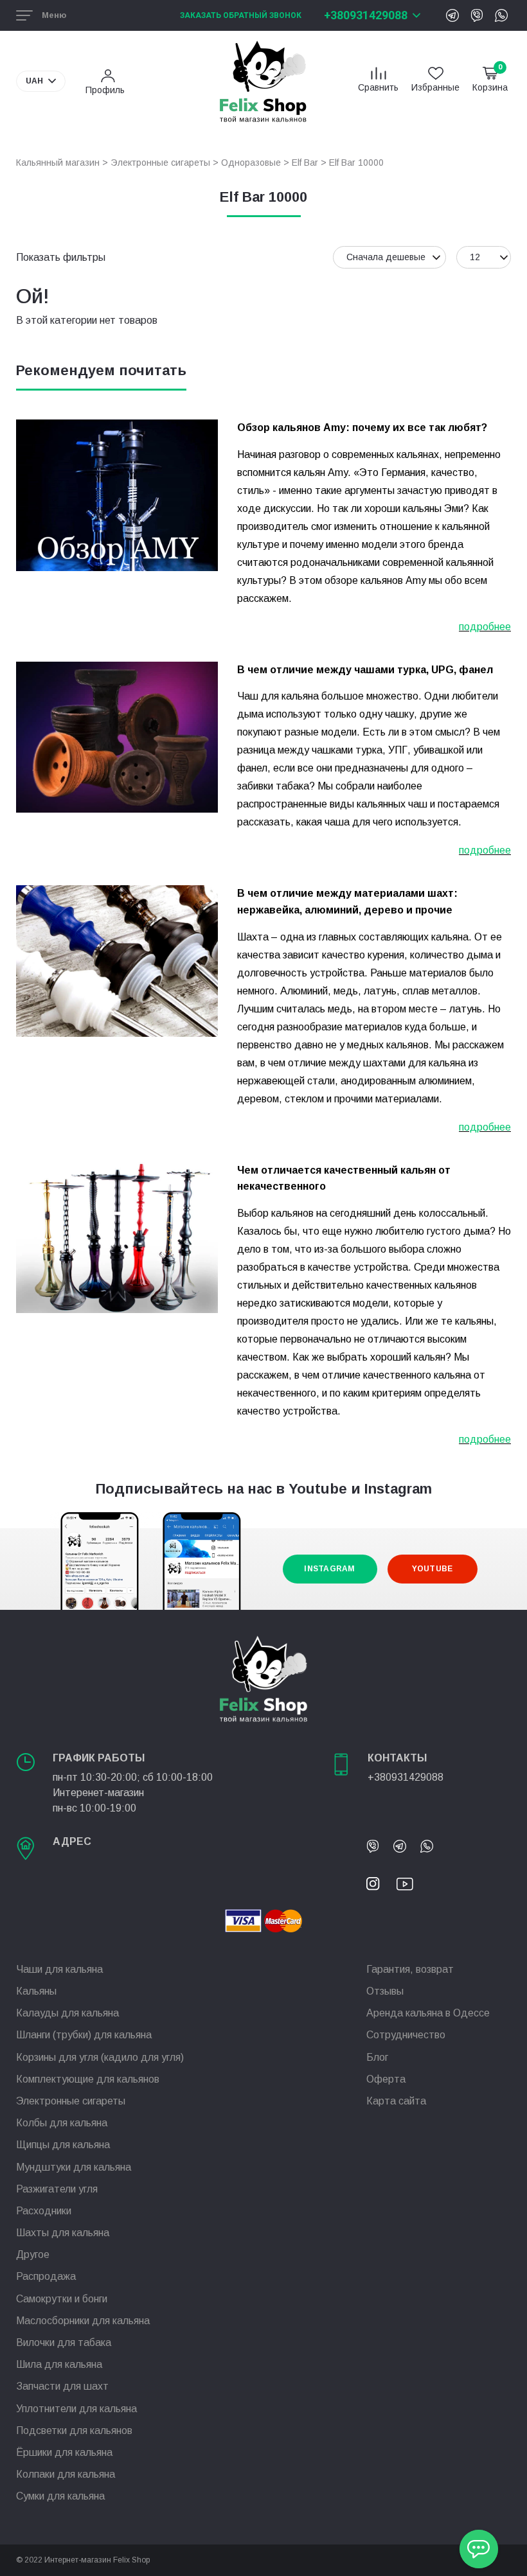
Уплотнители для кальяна (76, 2409)
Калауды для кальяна (67, 2013)
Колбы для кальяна (62, 2123)
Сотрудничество (406, 2035)
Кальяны (36, 1991)
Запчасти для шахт (62, 2386)
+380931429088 (366, 15)
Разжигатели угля (57, 2189)
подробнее (485, 627)
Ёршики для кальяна (64, 2452)
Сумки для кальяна (60, 2496)
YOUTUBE (433, 1569)
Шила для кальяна (59, 2364)
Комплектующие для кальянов (88, 2079)
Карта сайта (396, 2101)
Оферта (386, 2079)
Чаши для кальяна (59, 1969)
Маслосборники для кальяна (83, 2321)
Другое (33, 2254)
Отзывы (385, 1991)
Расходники (44, 2211)
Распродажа (46, 2276)
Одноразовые (251, 163)
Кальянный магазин (58, 163)
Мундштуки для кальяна (74, 2167)
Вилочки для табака (64, 2342)
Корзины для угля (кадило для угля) (100, 2057)
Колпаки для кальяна (66, 2474)
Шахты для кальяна (63, 2233)
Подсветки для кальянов (74, 2430)
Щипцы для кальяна (63, 2145)
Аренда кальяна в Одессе (428, 2013)
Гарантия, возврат (410, 1969)
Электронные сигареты (160, 163)
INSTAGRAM (329, 1569)
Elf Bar (305, 163)
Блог (377, 2057)
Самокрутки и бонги (62, 2299)
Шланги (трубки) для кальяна (84, 2035)
